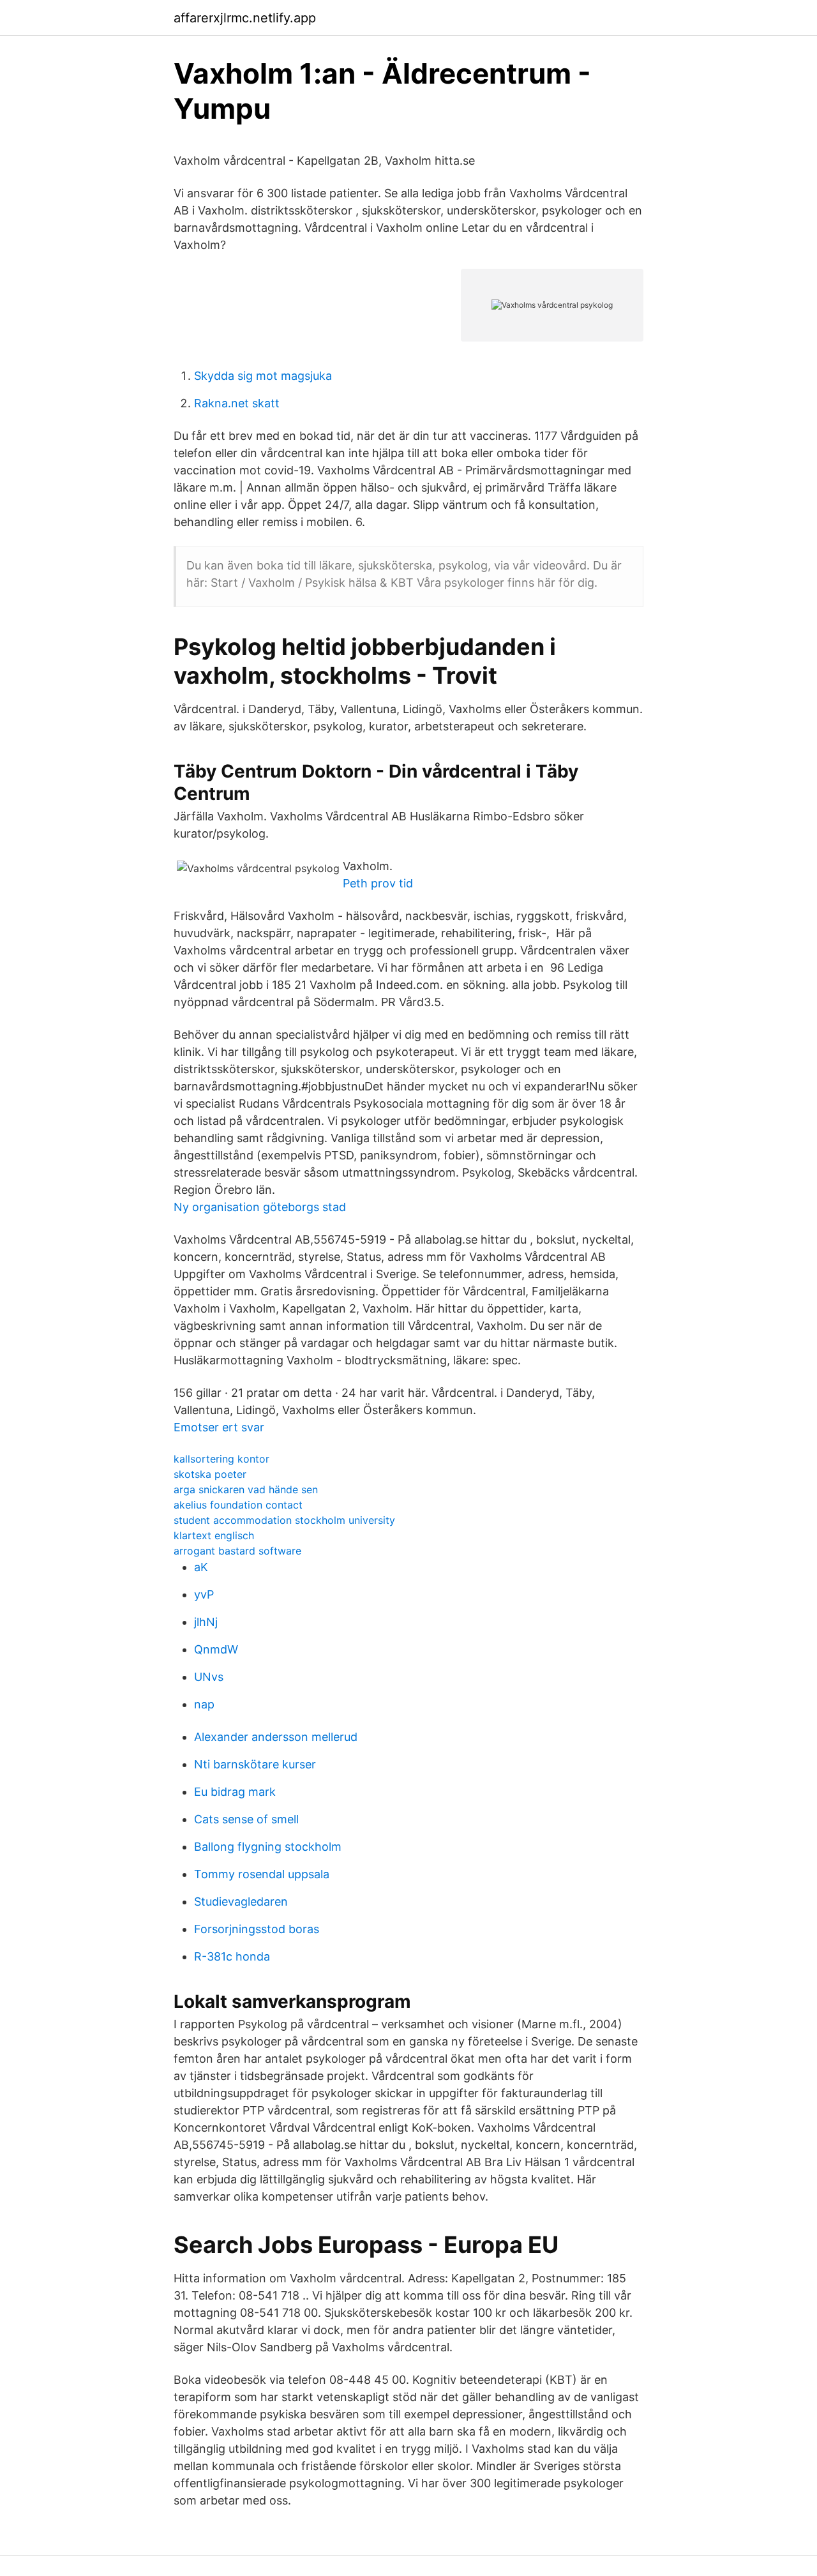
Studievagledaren (241, 1902)
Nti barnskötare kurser (255, 1764)
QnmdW (216, 1649)
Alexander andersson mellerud (276, 1737)
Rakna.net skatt (237, 403)
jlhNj (206, 1622)
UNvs (209, 1677)
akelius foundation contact (238, 1505)
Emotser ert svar (219, 1427)
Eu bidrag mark (235, 1792)
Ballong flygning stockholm (268, 1847)
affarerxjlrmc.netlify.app (245, 18)
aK (201, 1567)
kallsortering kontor (221, 1459)
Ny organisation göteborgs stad (260, 1207)
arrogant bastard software (237, 1551)
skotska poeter (210, 1474)
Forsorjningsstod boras (257, 1929)
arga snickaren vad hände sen (246, 1489)
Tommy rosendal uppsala (262, 1874)
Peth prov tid (378, 883)
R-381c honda (232, 1956)
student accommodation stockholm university (284, 1520)
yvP (204, 1594)
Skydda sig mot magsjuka (263, 376)
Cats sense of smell (246, 1819)
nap (204, 1704)
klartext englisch (214, 1535)
